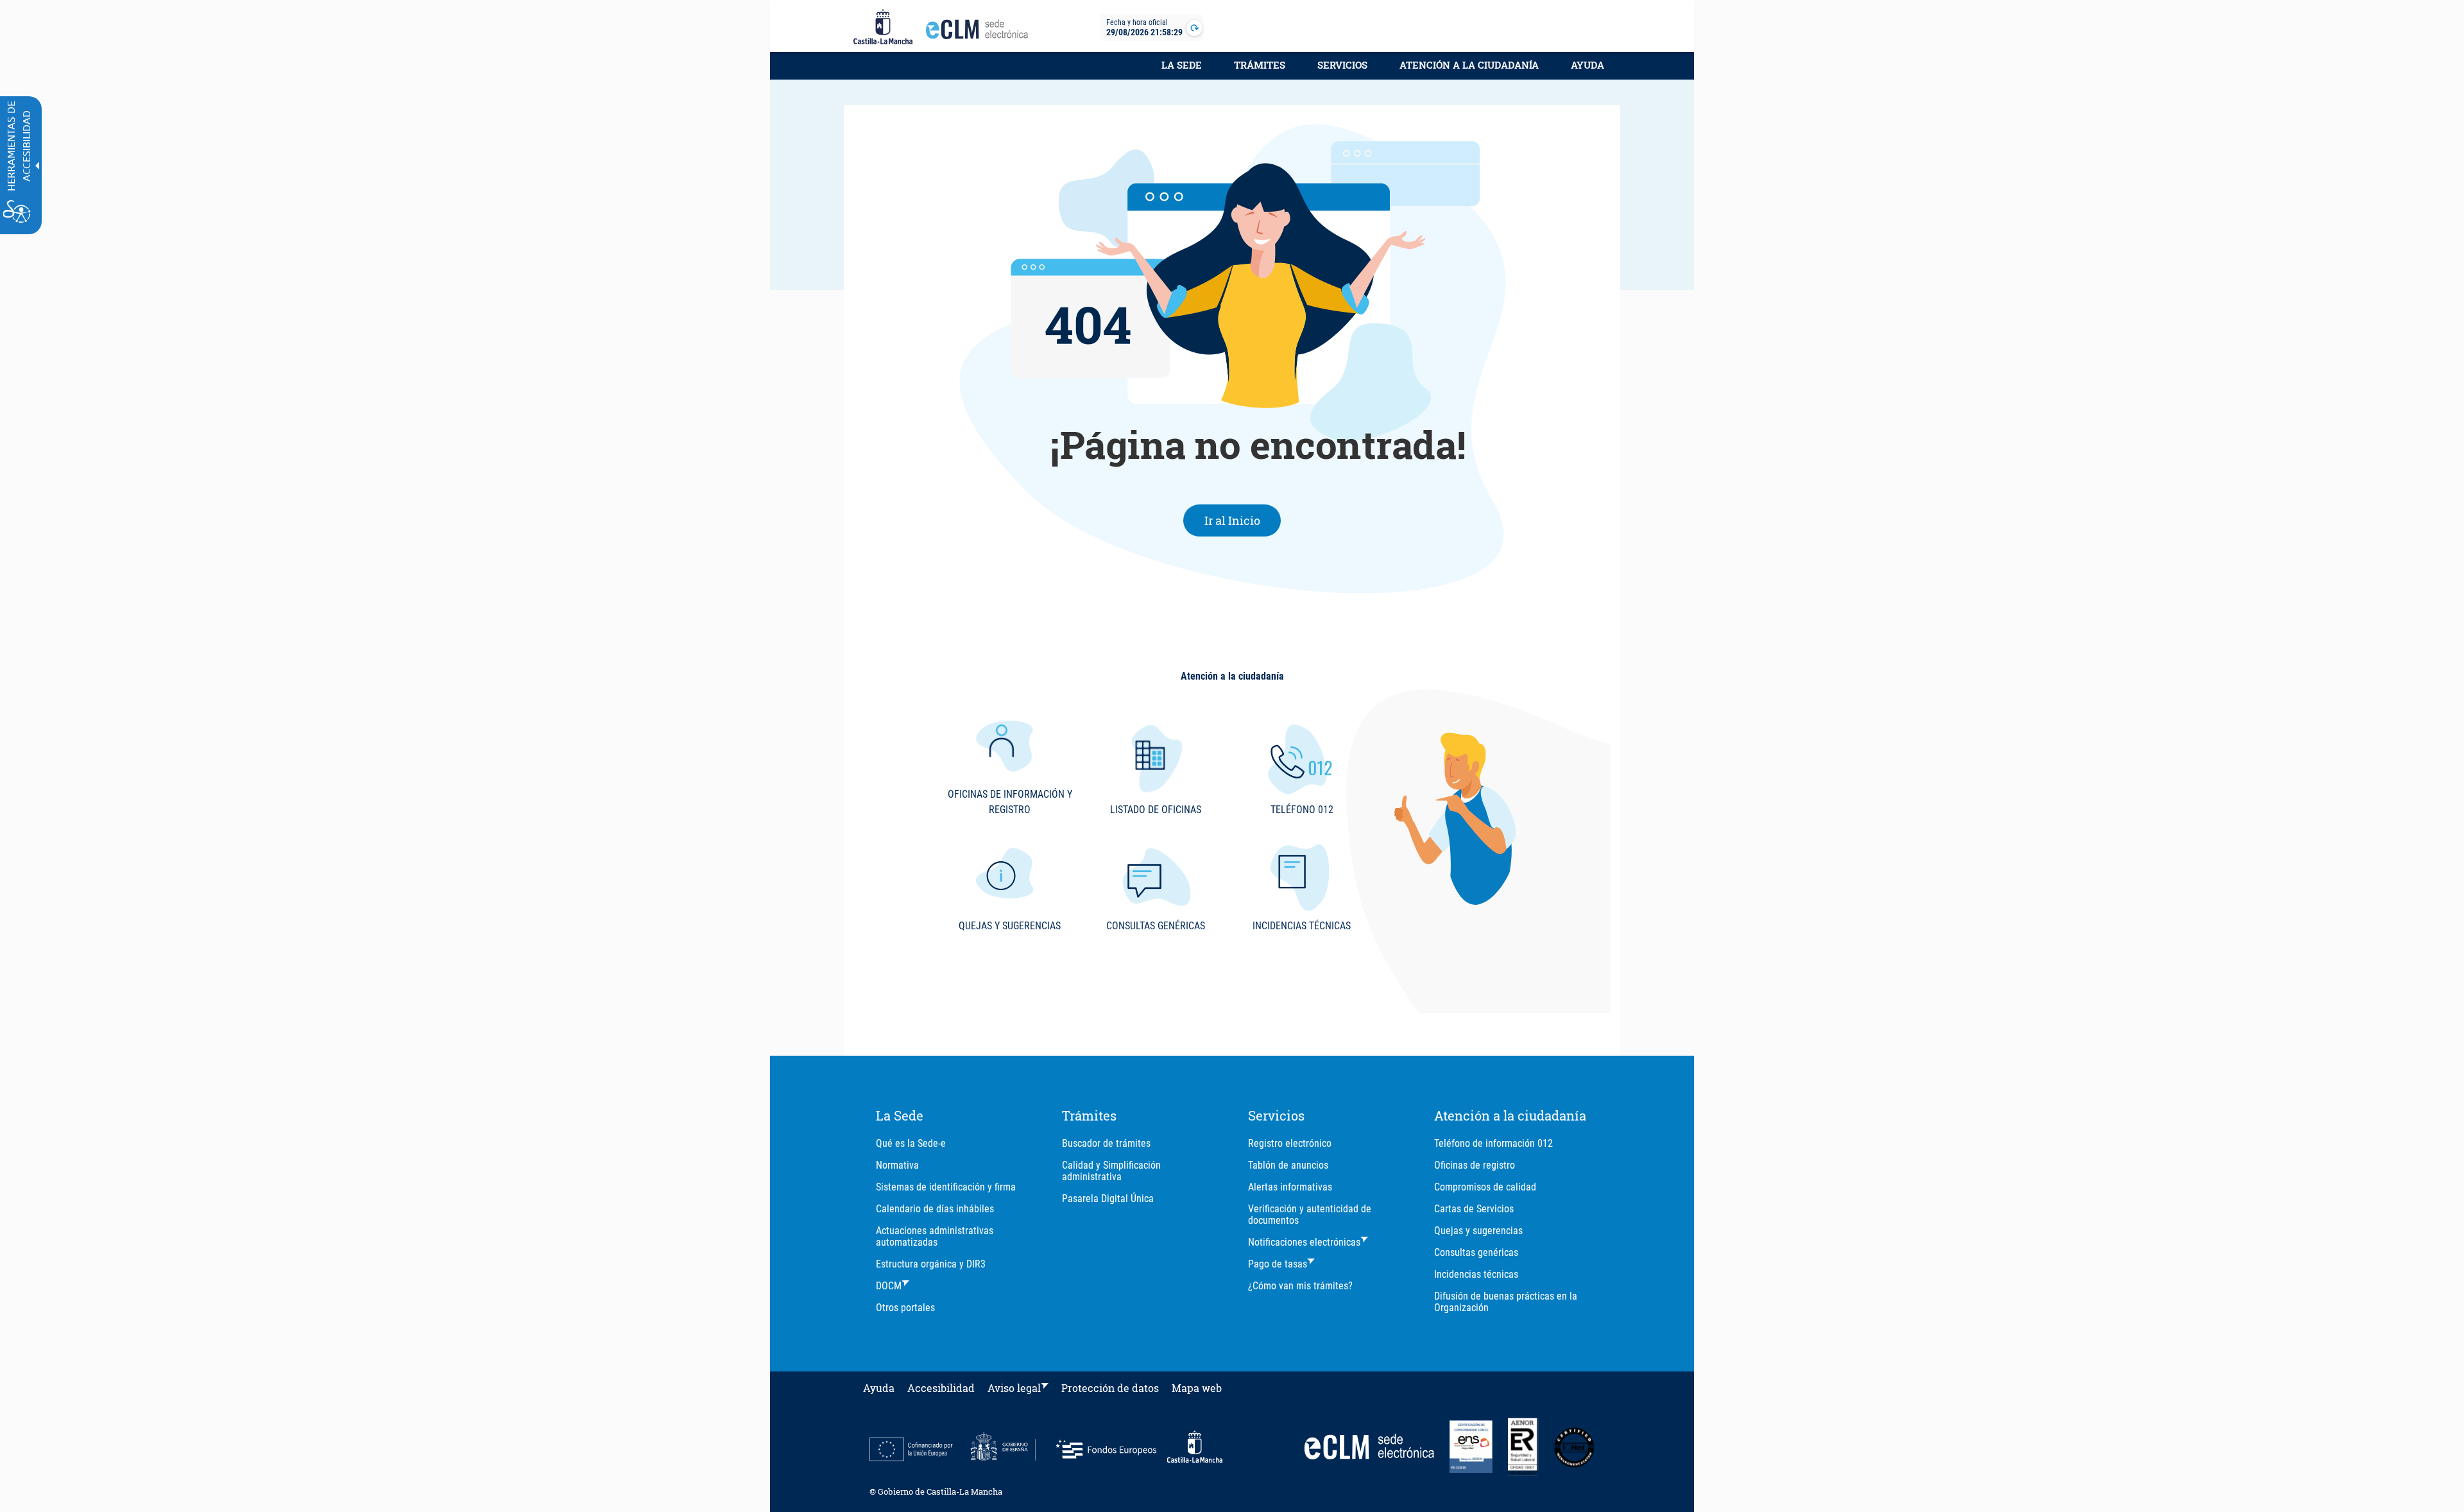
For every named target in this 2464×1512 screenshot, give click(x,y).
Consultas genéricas (1476, 1252)
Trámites (1260, 65)
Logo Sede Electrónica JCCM (980, 33)
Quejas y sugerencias (1478, 1231)
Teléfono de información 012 (1493, 1143)
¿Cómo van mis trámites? (1300, 1286)
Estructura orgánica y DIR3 (931, 1264)
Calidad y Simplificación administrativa (1111, 1171)
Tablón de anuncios (1288, 1165)
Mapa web (1197, 1388)
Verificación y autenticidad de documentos (1310, 1215)
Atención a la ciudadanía (1469, 65)
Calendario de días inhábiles (935, 1209)
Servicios (1342, 65)
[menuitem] (1182, 72)
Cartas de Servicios (1474, 1209)
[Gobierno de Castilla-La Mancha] (883, 28)
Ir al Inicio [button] (1243, 520)
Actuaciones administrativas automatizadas (935, 1236)
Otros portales (905, 1308)
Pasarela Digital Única (1108, 1198)
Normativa (897, 1165)
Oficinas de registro (1475, 1165)
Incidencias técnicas (1476, 1274)
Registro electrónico (1290, 1143)
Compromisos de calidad (1485, 1187)
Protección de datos (1110, 1388)
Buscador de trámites (1106, 1143)
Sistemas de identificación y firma (946, 1187)
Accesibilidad (941, 1388)
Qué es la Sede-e (911, 1143)
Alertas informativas (1290, 1187)
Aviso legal (1014, 1388)
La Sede (1182, 65)
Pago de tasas (1278, 1264)
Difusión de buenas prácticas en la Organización (1506, 1302)
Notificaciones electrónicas (1304, 1242)
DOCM (889, 1286)
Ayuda (1587, 65)
